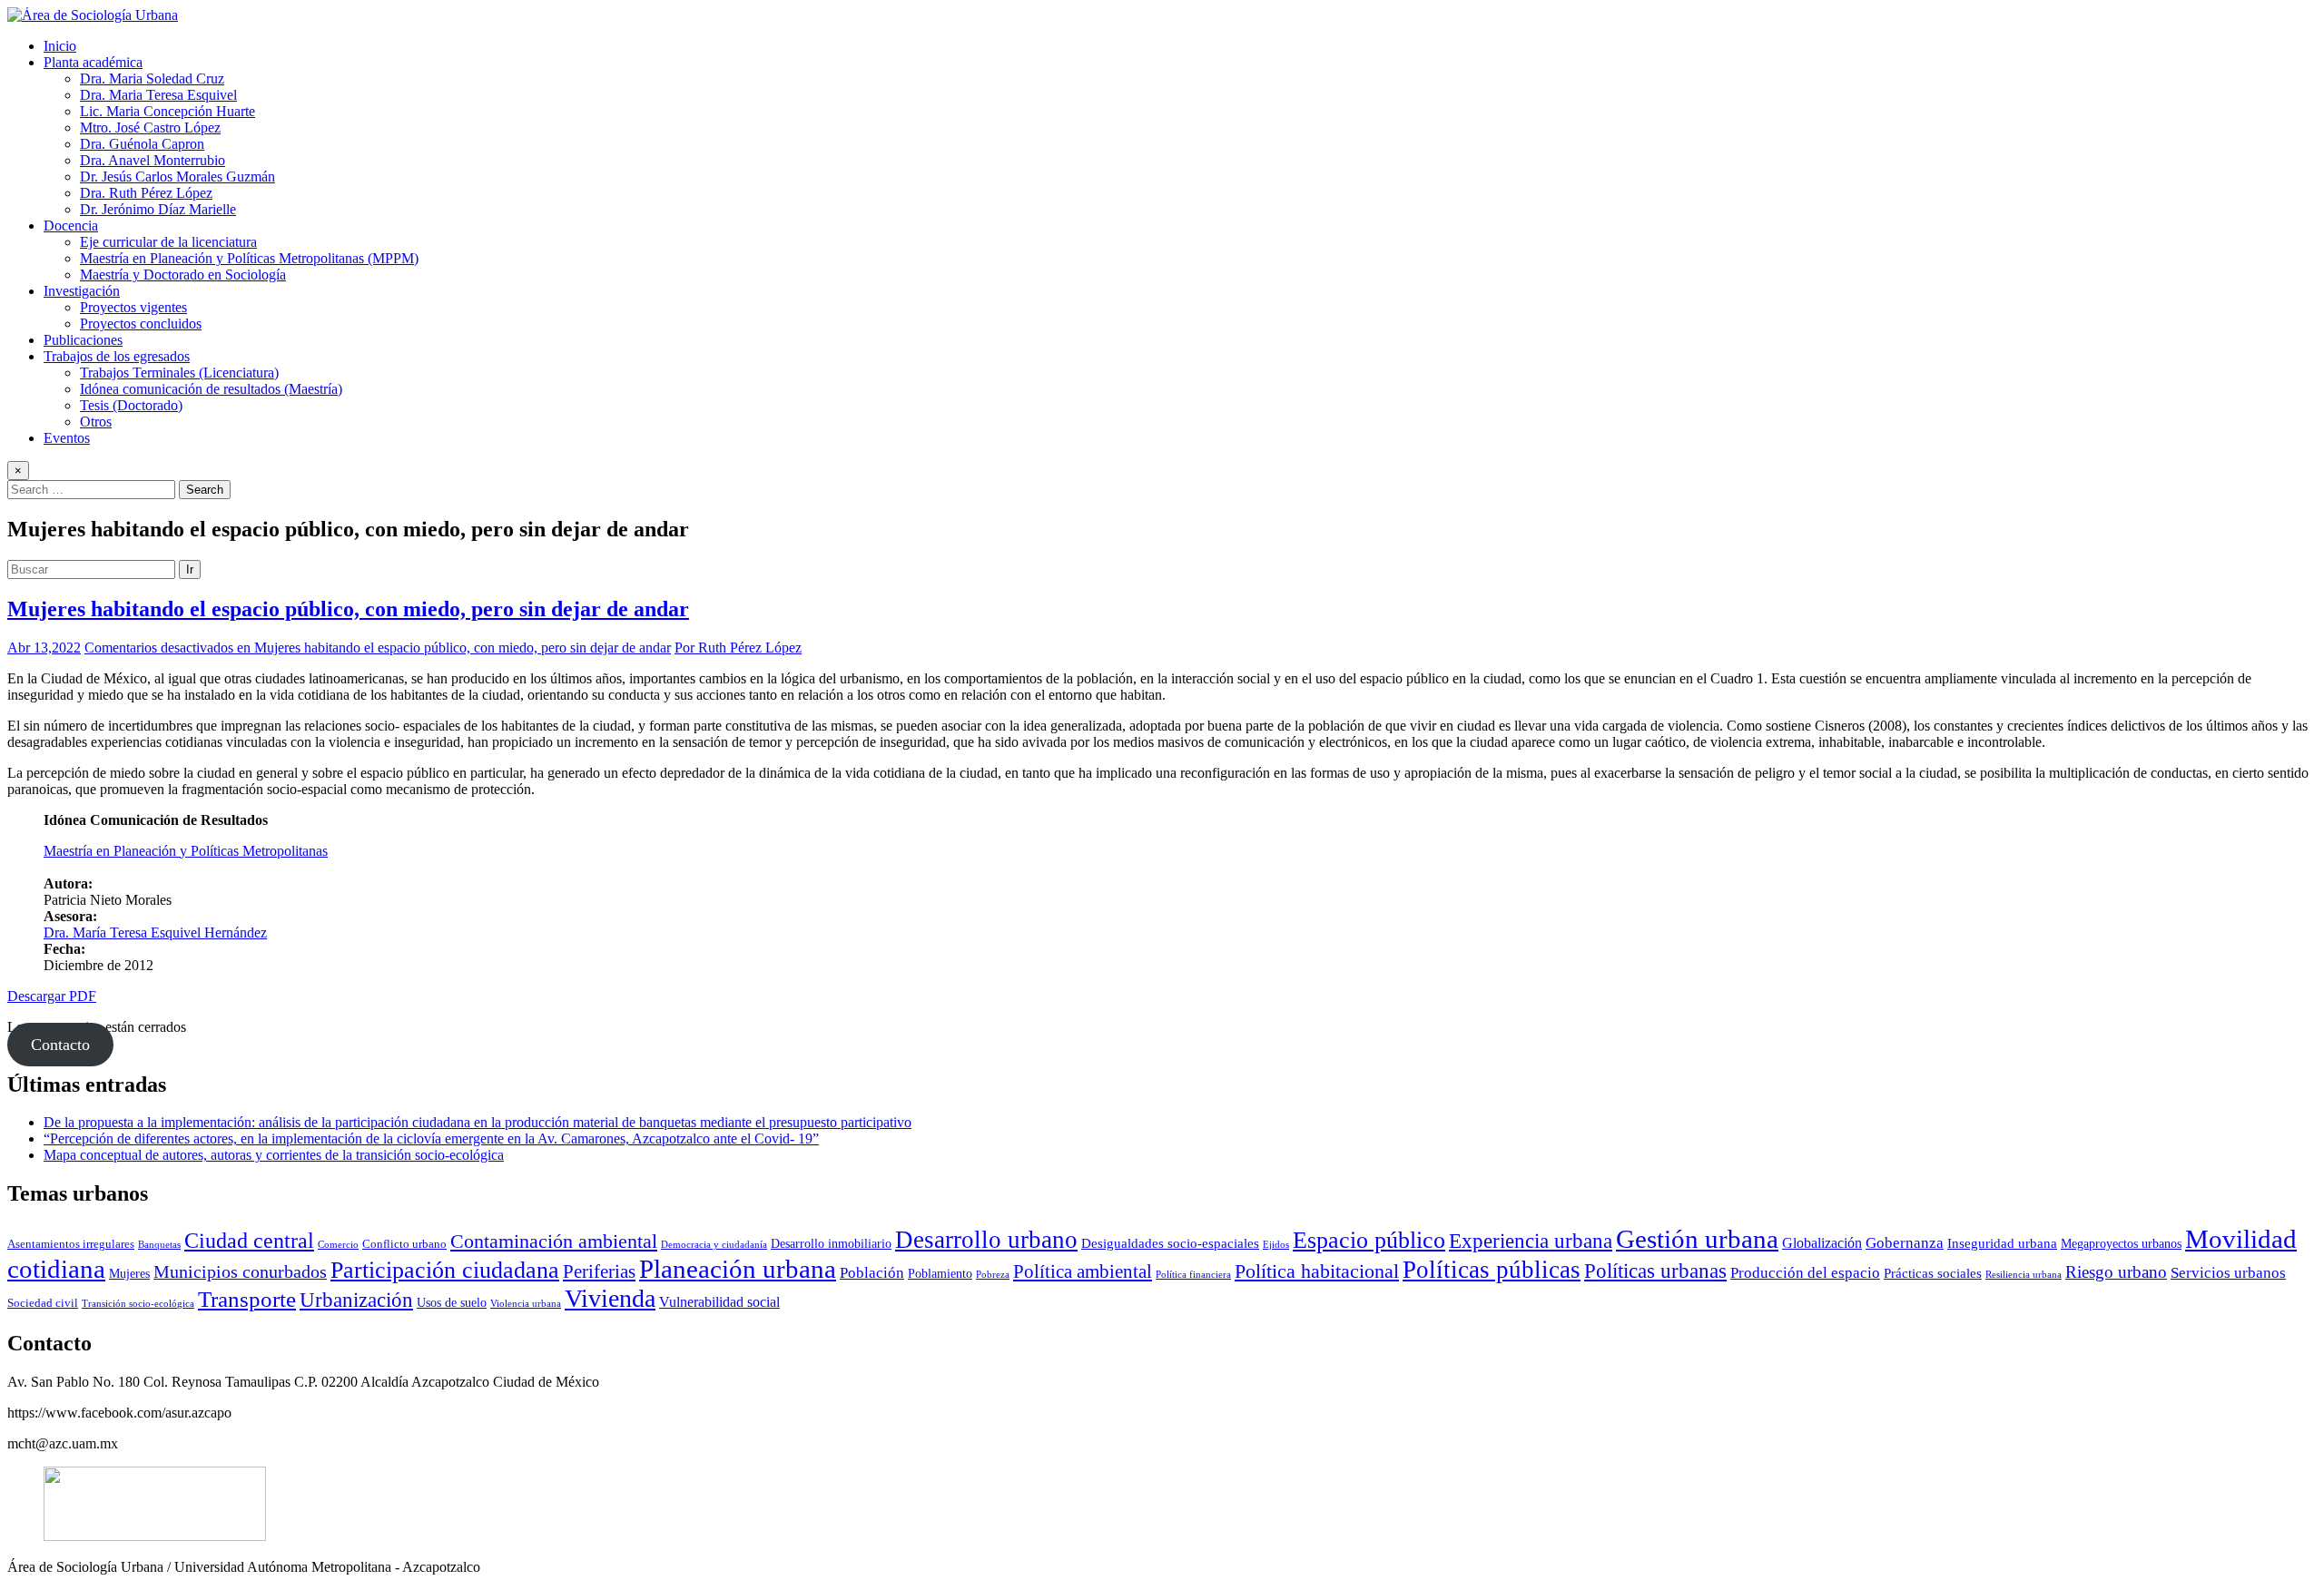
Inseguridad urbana (2002, 1243)
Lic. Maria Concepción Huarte (167, 111)
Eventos (67, 438)
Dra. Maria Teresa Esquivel (158, 95)
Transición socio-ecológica (138, 1304)
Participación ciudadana (445, 1270)
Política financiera (1193, 1275)
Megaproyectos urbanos (2121, 1243)
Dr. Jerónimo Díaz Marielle (158, 209)
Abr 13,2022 (44, 648)
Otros (96, 422)
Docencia (71, 226)
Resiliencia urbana (2024, 1275)
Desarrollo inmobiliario (831, 1243)
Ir (190, 569)
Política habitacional (1317, 1271)
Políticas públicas (1492, 1270)
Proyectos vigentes (133, 307)
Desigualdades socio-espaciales (1170, 1243)
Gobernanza (1905, 1243)
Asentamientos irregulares (71, 1244)
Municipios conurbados (240, 1271)
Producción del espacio (1805, 1273)
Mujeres (129, 1273)
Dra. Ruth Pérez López (146, 193)
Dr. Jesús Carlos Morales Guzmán (177, 177)
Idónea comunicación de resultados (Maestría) (211, 389)
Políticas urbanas (1655, 1271)
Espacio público (1369, 1240)
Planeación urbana (738, 1269)
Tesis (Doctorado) (131, 405)
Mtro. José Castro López (150, 128)
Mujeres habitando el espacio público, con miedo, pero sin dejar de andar (348, 609)
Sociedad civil (43, 1303)
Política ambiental (1083, 1271)
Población (872, 1273)
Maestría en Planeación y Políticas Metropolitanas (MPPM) (249, 258)
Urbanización (356, 1300)
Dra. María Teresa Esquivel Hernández (155, 932)
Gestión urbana (1697, 1239)
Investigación (82, 291)
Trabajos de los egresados (117, 356)
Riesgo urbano (2116, 1272)
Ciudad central (249, 1240)
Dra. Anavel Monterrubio (153, 160)
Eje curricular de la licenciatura (168, 242)
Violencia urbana (526, 1304)
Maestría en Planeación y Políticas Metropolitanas (186, 851)
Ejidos (1276, 1245)
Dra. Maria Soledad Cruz (152, 79)
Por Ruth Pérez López (738, 648)
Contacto (60, 1045)
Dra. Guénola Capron (142, 144)
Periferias (599, 1271)
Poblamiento (940, 1273)
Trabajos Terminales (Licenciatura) (179, 373)
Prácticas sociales (1933, 1273)
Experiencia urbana (1531, 1241)
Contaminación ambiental (554, 1242)
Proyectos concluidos (141, 324)
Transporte (247, 1299)
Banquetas (159, 1245)
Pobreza (993, 1275)
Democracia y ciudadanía (714, 1245)
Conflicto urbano (404, 1244)
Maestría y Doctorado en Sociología (183, 275)
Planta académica (93, 62)
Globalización (1822, 1243)
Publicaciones (83, 340)
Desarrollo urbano (986, 1240)
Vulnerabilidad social (719, 1302)
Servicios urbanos (2228, 1273)
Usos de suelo (452, 1302)
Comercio (338, 1245)
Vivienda (610, 1298)
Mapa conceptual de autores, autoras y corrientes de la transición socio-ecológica (274, 1155)
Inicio (60, 46)
